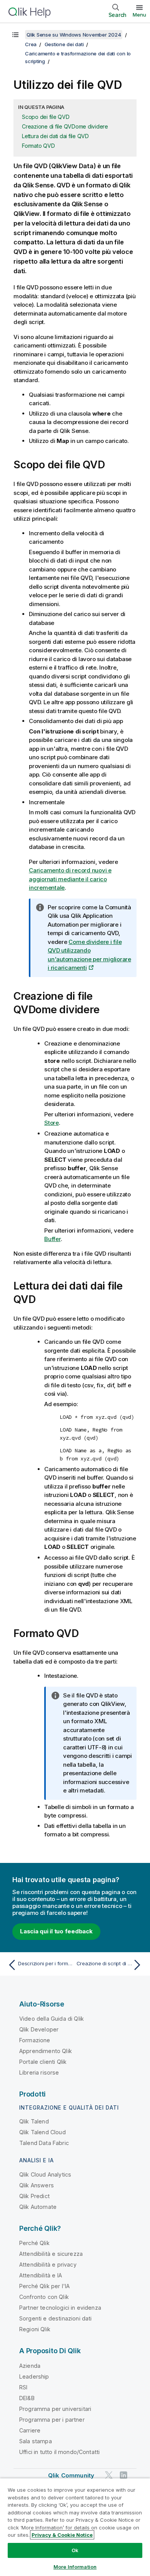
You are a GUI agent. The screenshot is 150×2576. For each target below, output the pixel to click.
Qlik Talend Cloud (42, 2132)
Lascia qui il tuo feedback (56, 1931)
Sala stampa (36, 2441)
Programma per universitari (55, 2409)
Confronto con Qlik (44, 2297)
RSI (23, 2387)
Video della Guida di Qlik (52, 2019)
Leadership (34, 2376)
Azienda (30, 2366)
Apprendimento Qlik (46, 2051)
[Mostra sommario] (15, 35)
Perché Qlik (34, 2243)
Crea (31, 44)
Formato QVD (38, 146)
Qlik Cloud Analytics (45, 2174)
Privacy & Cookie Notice (62, 2535)
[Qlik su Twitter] (109, 2475)
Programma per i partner (52, 2420)
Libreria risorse (39, 2072)
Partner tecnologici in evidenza (60, 2308)
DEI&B (27, 2398)
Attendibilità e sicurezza (51, 2254)
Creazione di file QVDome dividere (65, 126)
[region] (75, 2527)
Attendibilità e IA (41, 2275)
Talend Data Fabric (44, 2143)
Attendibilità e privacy (48, 2264)
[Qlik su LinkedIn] (123, 2475)
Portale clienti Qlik (43, 2062)
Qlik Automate (38, 2207)
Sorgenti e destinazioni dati (55, 2318)
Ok (75, 2550)
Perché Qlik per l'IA (44, 2286)
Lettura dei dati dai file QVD (55, 136)
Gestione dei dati (64, 44)
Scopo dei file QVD (46, 117)
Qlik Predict (34, 2196)
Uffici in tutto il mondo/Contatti (59, 2452)
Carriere (30, 2430)
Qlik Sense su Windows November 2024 (74, 35)
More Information (75, 2567)
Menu (139, 15)
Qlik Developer (39, 2029)
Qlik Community (71, 2475)
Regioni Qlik (35, 2329)
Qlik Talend (34, 2121)
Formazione (35, 2040)
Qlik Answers (37, 2185)
